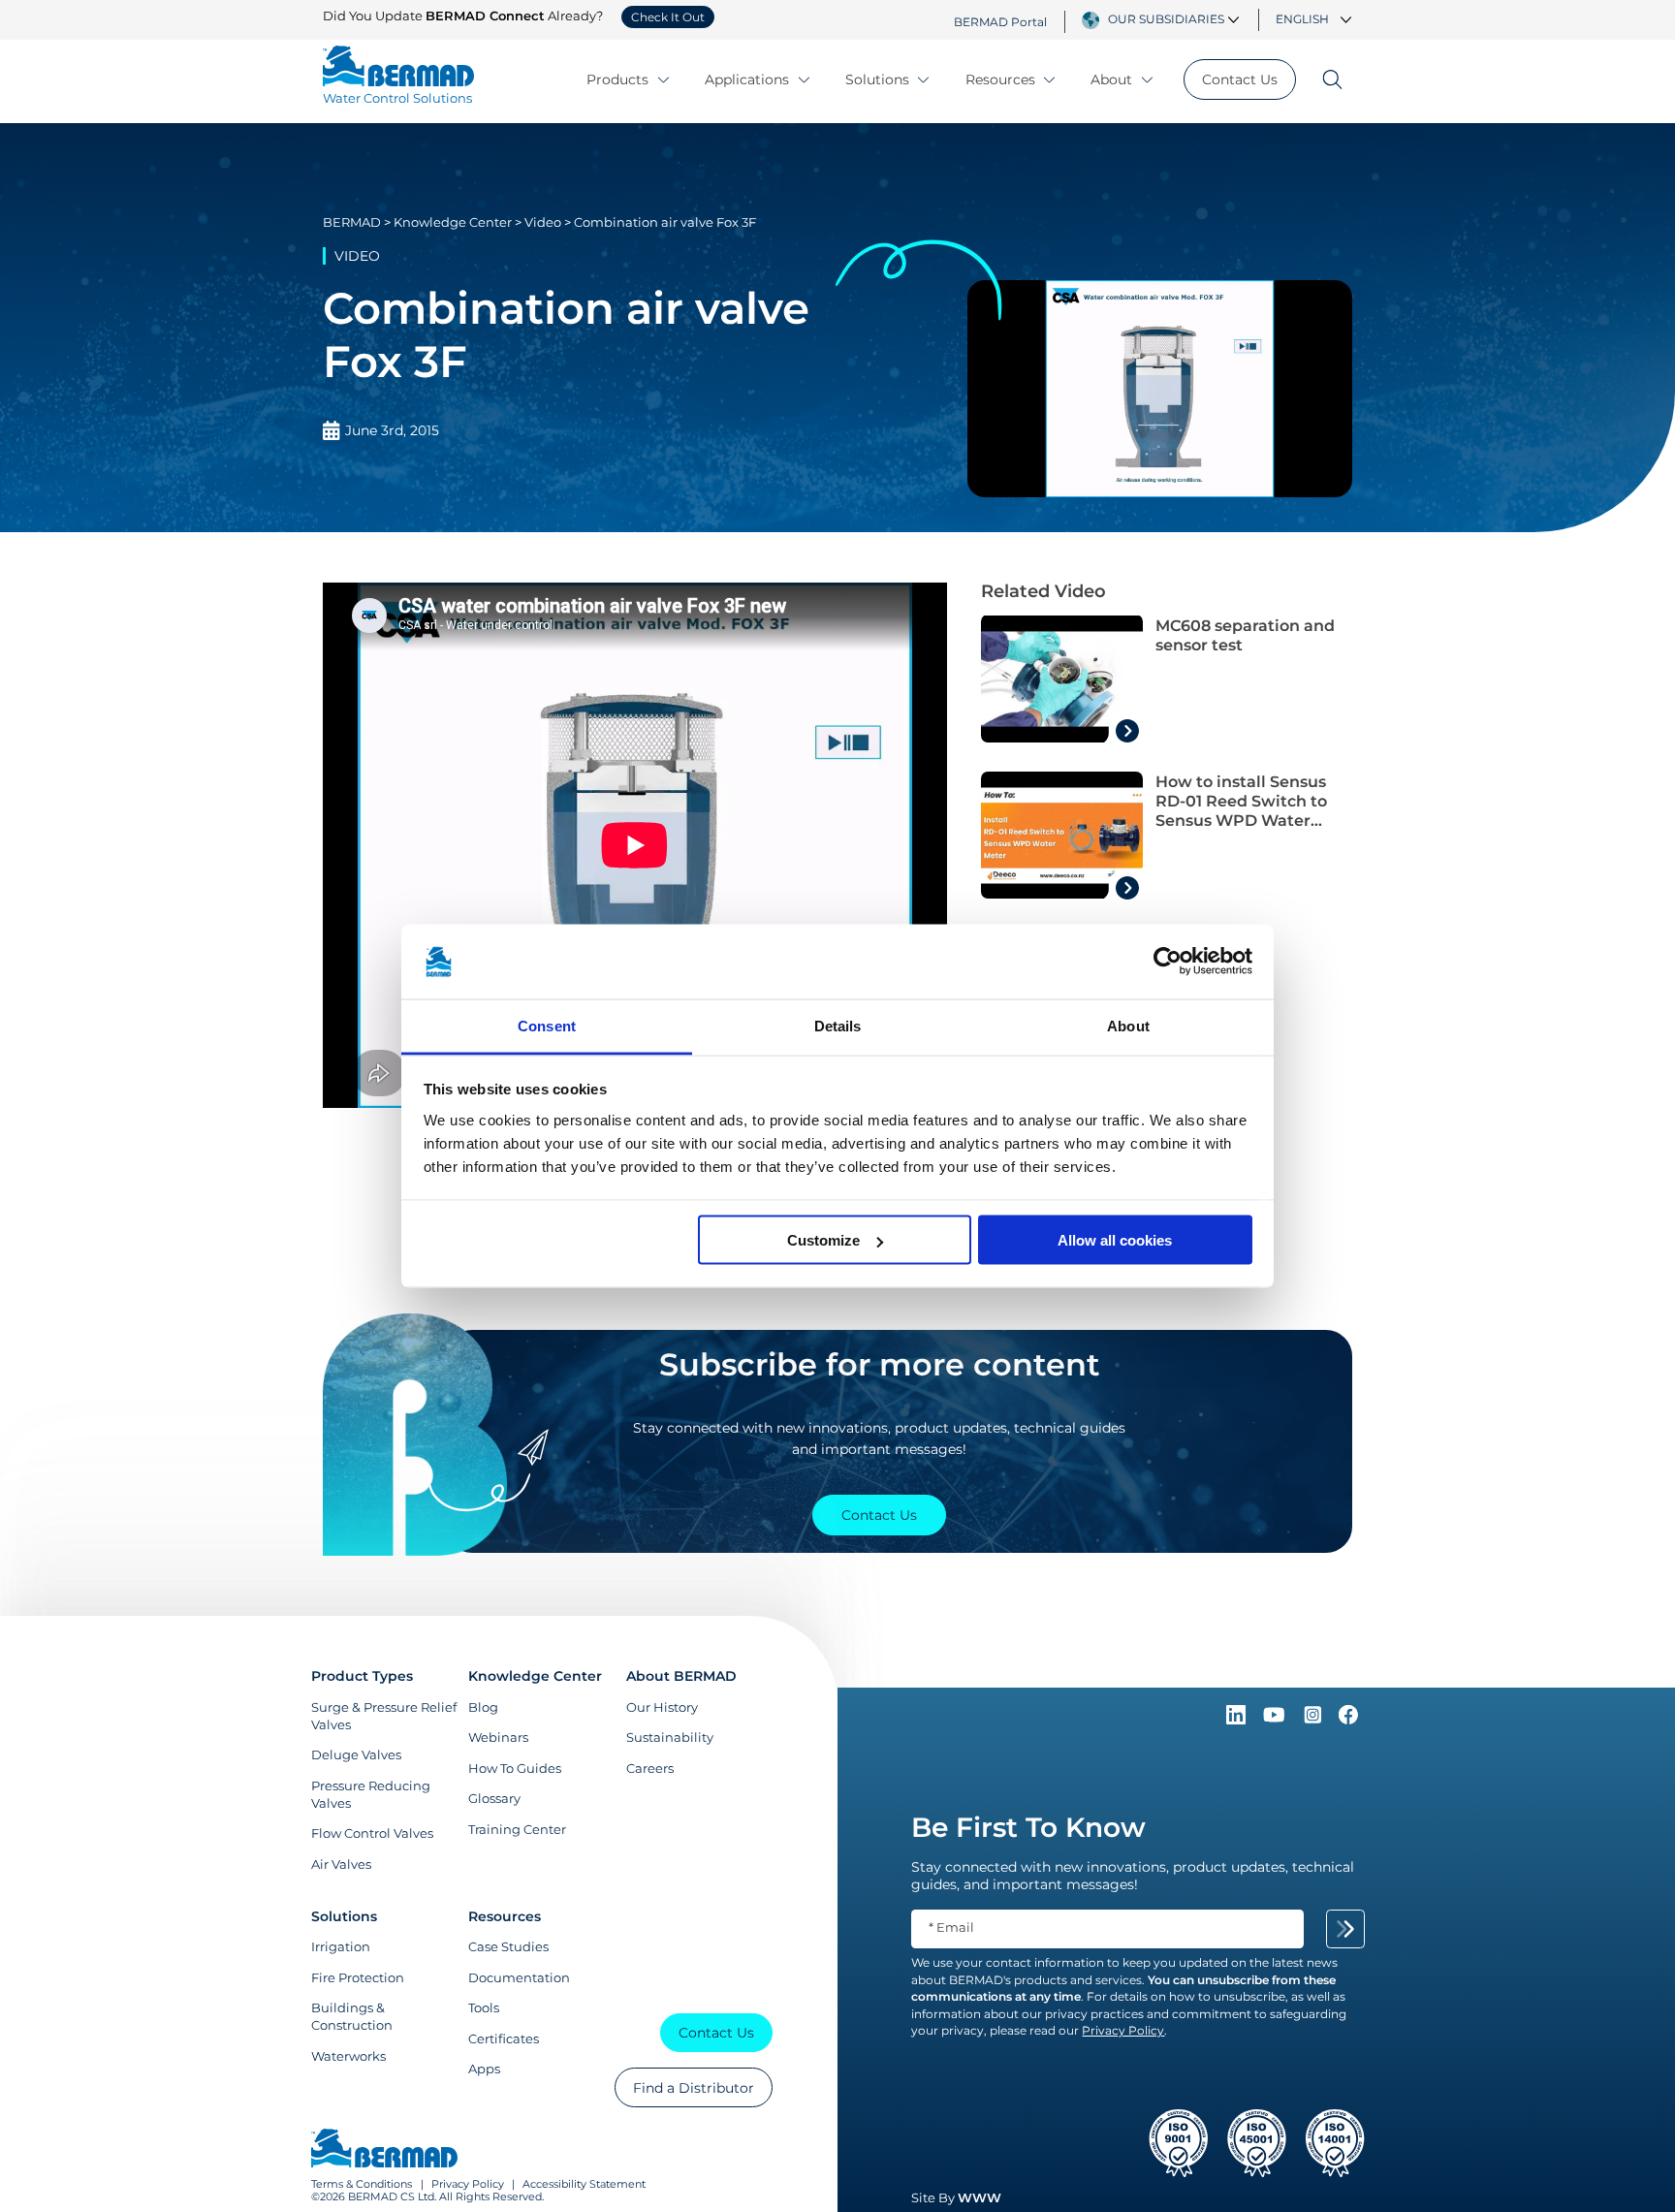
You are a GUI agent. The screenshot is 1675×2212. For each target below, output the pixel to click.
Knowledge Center (453, 222)
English (1302, 19)
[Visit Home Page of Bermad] (384, 2150)
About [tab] (1128, 1025)
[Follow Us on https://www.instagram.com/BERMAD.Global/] (1314, 1720)
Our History (662, 1707)
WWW (980, 2197)
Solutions (877, 79)
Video (543, 222)
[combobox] (1176, 19)
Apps (484, 2069)
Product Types (362, 1676)
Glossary (494, 1798)
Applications (747, 79)
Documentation (519, 1977)
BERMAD (352, 222)
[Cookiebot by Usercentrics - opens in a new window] (1168, 962)
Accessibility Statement (584, 2184)
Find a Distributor (694, 2088)
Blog (483, 1707)
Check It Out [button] (668, 17)
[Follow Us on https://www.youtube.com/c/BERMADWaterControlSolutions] (1276, 1720)
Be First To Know (1028, 1827)
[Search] (1324, 79)
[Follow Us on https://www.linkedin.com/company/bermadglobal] (1238, 1720)
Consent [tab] (547, 1025)
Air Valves (341, 1864)
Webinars (498, 1737)
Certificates (504, 2038)
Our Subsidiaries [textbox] (1166, 19)
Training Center (517, 1829)
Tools (484, 2007)
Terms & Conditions (362, 2184)
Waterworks (348, 2056)
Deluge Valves (356, 1754)
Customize (823, 1240)
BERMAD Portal (1000, 21)
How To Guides (515, 1768)
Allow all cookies (1115, 1240)
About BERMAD (681, 1676)
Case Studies (508, 1946)
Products (617, 79)
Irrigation (341, 1946)
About (1111, 79)
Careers (650, 1768)
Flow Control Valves (372, 1833)
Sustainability (670, 1737)
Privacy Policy (468, 2184)
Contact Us (1240, 79)
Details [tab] (838, 1025)
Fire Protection (358, 1977)
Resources (1000, 79)
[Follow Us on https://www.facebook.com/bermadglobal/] (1348, 1720)
